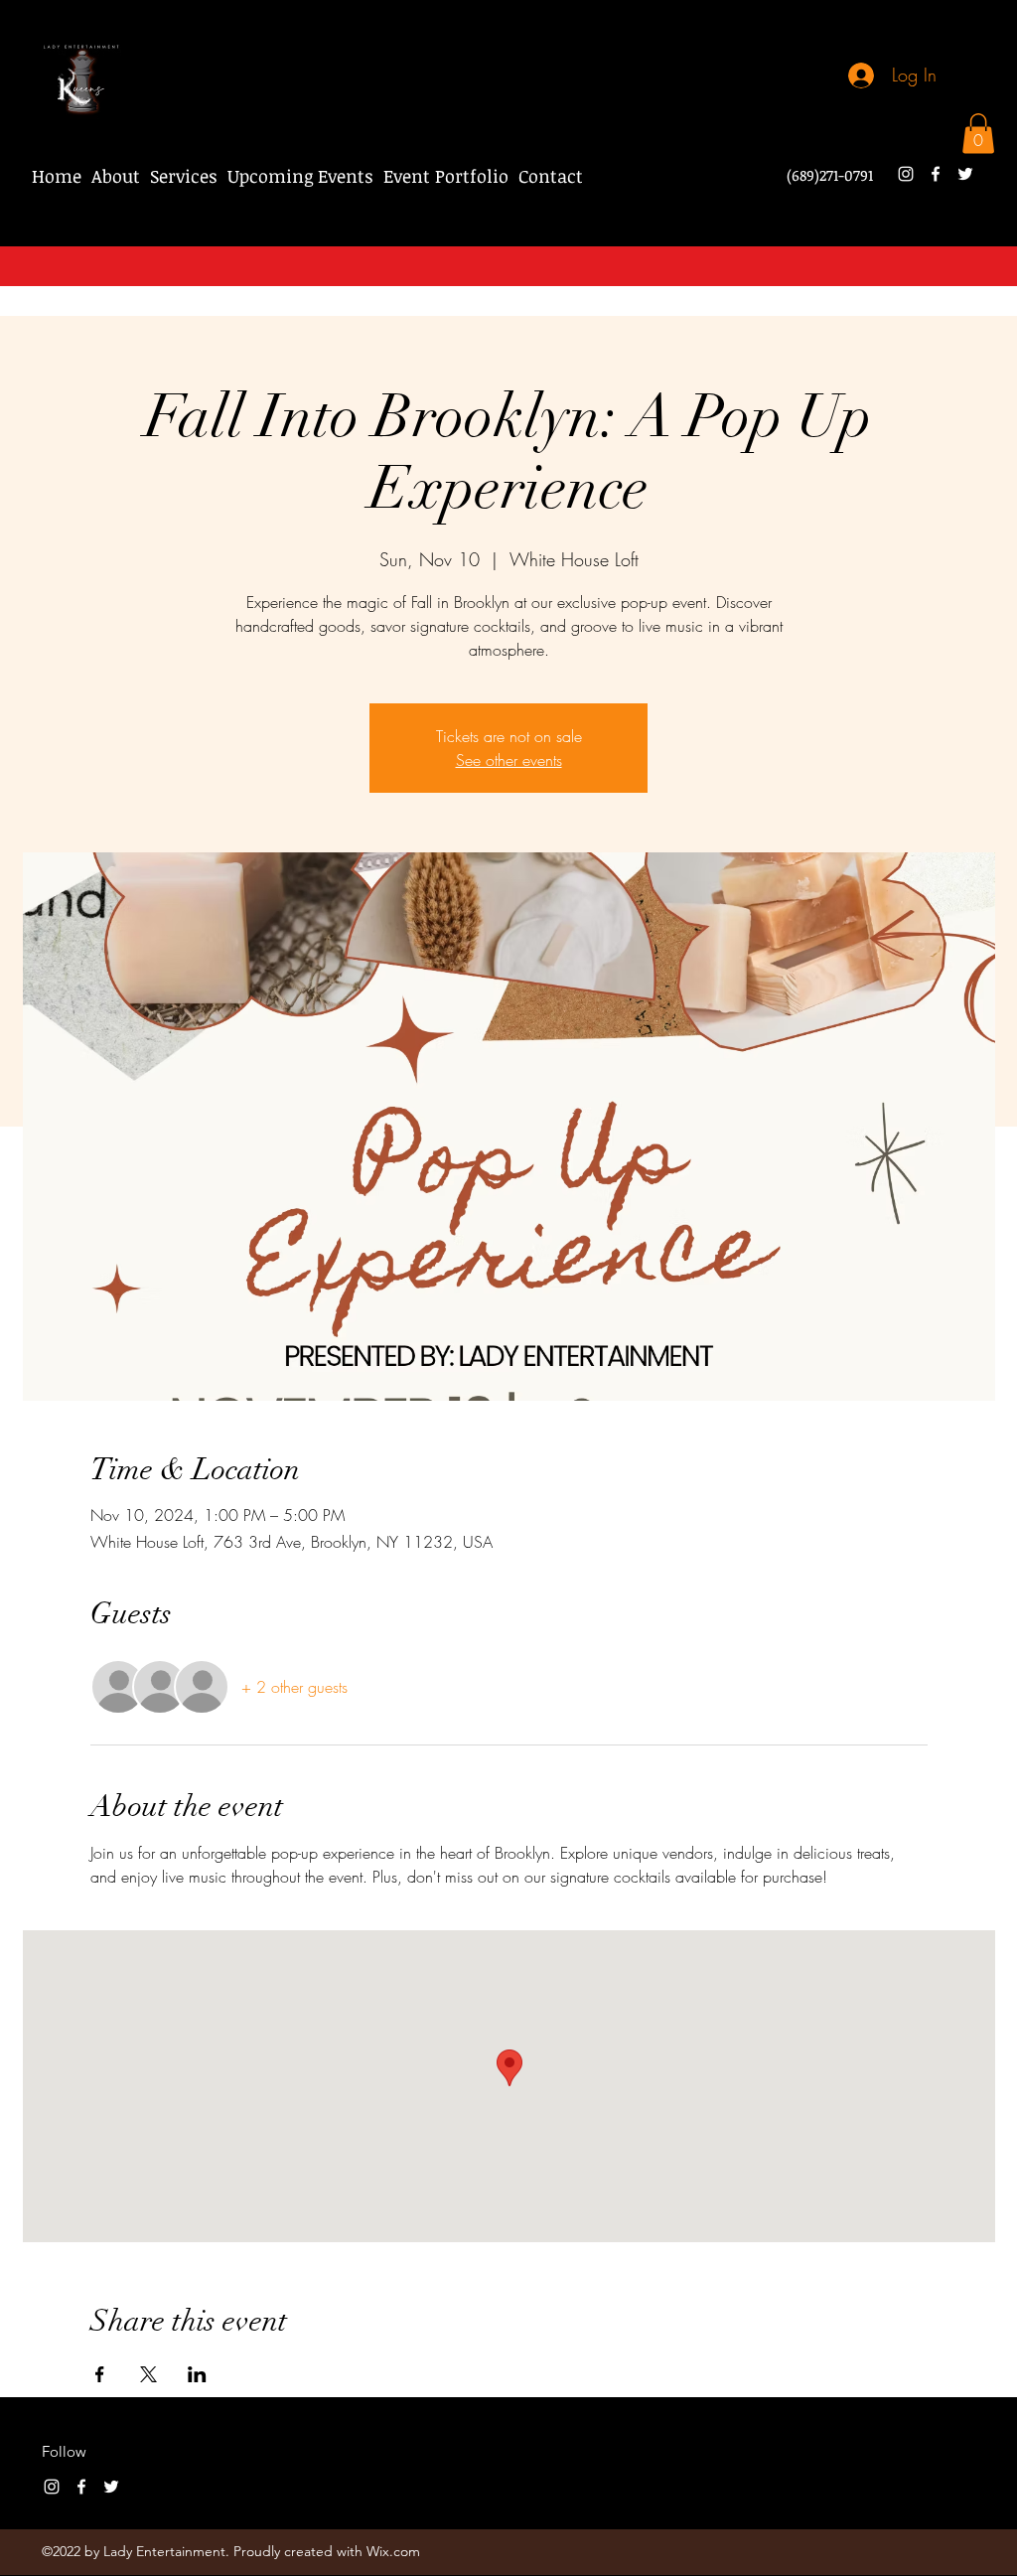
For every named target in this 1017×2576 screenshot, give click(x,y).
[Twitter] (965, 174)
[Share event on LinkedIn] (197, 2374)
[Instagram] (906, 174)
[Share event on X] (148, 2374)
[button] (978, 134)
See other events (509, 760)
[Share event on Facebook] (100, 2374)
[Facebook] (936, 174)
